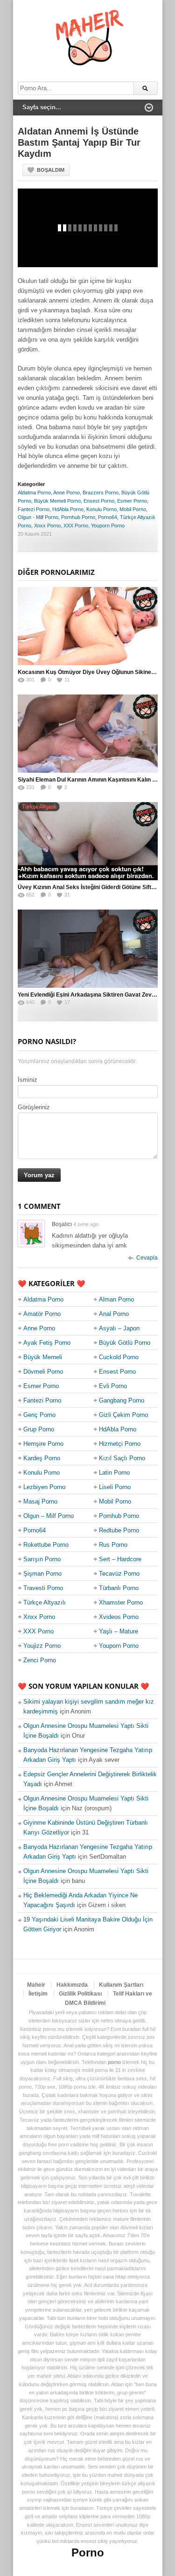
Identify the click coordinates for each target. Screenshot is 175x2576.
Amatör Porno (42, 1314)
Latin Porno (114, 1473)
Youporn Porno (108, 526)
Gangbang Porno (122, 1400)
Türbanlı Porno (119, 1588)
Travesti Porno (43, 1588)
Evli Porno (113, 1386)
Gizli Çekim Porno (123, 1415)
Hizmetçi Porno (120, 1444)
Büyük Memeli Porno (57, 501)
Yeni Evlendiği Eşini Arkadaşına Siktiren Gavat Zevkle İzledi (96, 995)
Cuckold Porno (119, 1357)
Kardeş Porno (42, 1458)
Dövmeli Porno (43, 1372)
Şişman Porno (42, 1574)
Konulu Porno (101, 509)
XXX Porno (76, 526)
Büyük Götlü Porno (125, 1343)
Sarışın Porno (42, 1559)
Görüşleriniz (34, 1107)
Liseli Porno (115, 1487)
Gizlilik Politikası (80, 1994)
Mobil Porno (133, 509)
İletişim (38, 1994)
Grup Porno (39, 1429)
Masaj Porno (40, 1501)
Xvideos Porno (119, 1617)
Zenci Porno (40, 1660)
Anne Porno (66, 492)
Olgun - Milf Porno (38, 517)
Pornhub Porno (78, 517)
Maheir (36, 1985)
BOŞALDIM (51, 170)
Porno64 (108, 517)
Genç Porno (39, 1415)
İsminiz (28, 1080)
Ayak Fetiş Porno (47, 1343)
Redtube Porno (119, 1530)
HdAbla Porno (68, 509)
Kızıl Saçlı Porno (122, 1458)
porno (114, 2062)
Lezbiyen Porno (44, 1487)
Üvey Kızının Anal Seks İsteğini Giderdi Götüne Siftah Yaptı (95, 887)
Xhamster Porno (121, 1602)
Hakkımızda (72, 1985)
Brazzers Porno (101, 492)
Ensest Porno (99, 501)
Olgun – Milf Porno (49, 1516)
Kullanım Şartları (121, 1985)
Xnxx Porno (47, 526)
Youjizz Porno (42, 1646)
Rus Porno (113, 1545)
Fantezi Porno (34, 509)
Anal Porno (114, 1314)
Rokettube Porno (46, 1545)
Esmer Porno (132, 501)
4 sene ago (86, 1224)
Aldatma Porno (34, 492)
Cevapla (147, 1258)
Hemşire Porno (43, 1444)
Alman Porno (116, 1299)
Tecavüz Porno (119, 1574)
